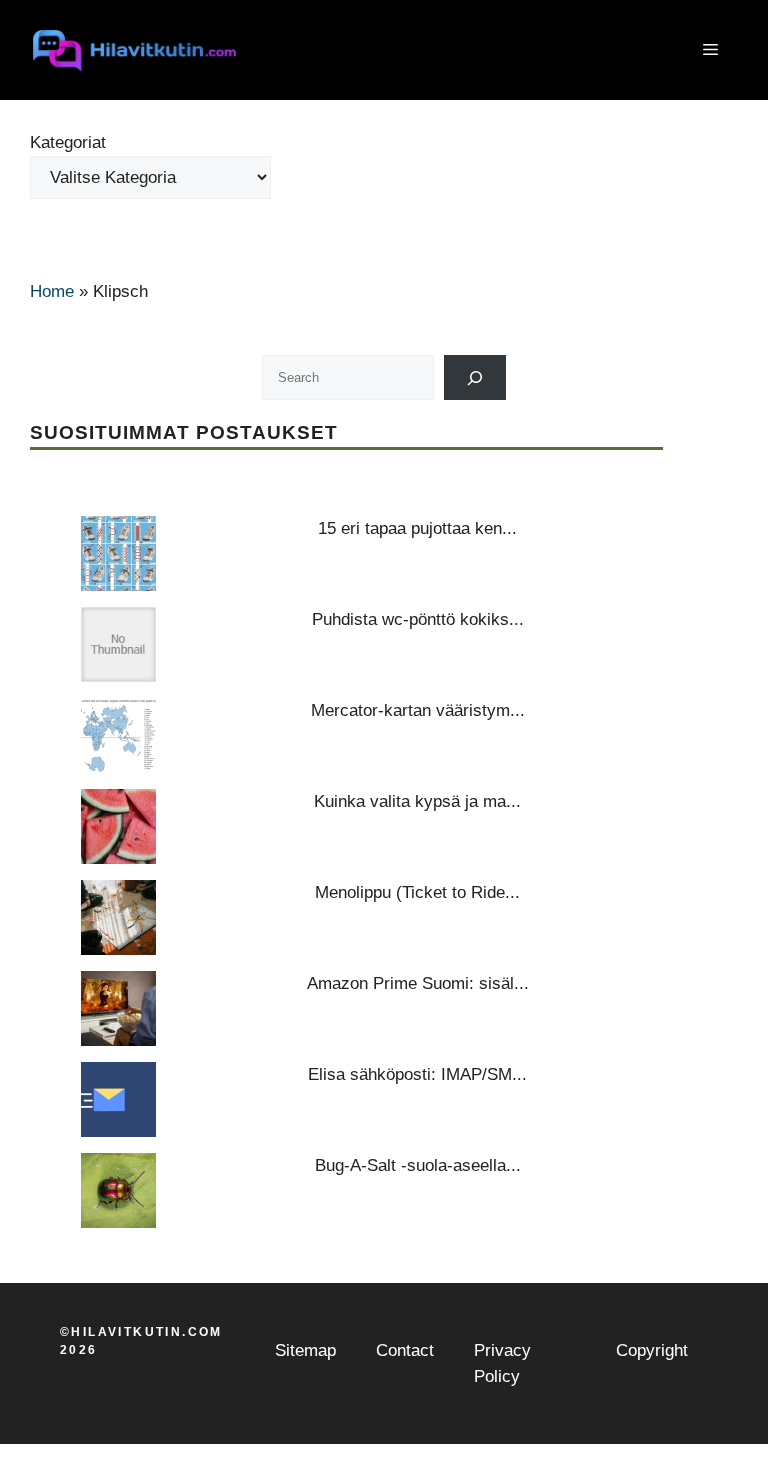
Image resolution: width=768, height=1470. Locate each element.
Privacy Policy (502, 1363)
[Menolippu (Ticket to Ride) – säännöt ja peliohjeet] (118, 917)
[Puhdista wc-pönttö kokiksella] (118, 644)
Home (52, 291)
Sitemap (305, 1350)
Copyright (652, 1350)
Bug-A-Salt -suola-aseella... (418, 1165)
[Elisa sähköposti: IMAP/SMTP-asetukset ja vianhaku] (118, 1099)
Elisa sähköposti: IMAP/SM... (417, 1074)
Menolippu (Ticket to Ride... (417, 892)
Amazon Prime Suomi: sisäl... (418, 983)
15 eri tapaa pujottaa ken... (417, 528)
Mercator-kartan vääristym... (418, 710)
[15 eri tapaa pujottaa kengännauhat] (118, 553)
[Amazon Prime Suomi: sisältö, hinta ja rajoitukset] (118, 1008)
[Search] (475, 377)
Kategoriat (68, 142)
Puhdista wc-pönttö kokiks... (418, 619)
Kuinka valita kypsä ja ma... (417, 801)
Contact (405, 1350)
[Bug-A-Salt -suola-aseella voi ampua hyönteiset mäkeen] (118, 1190)
